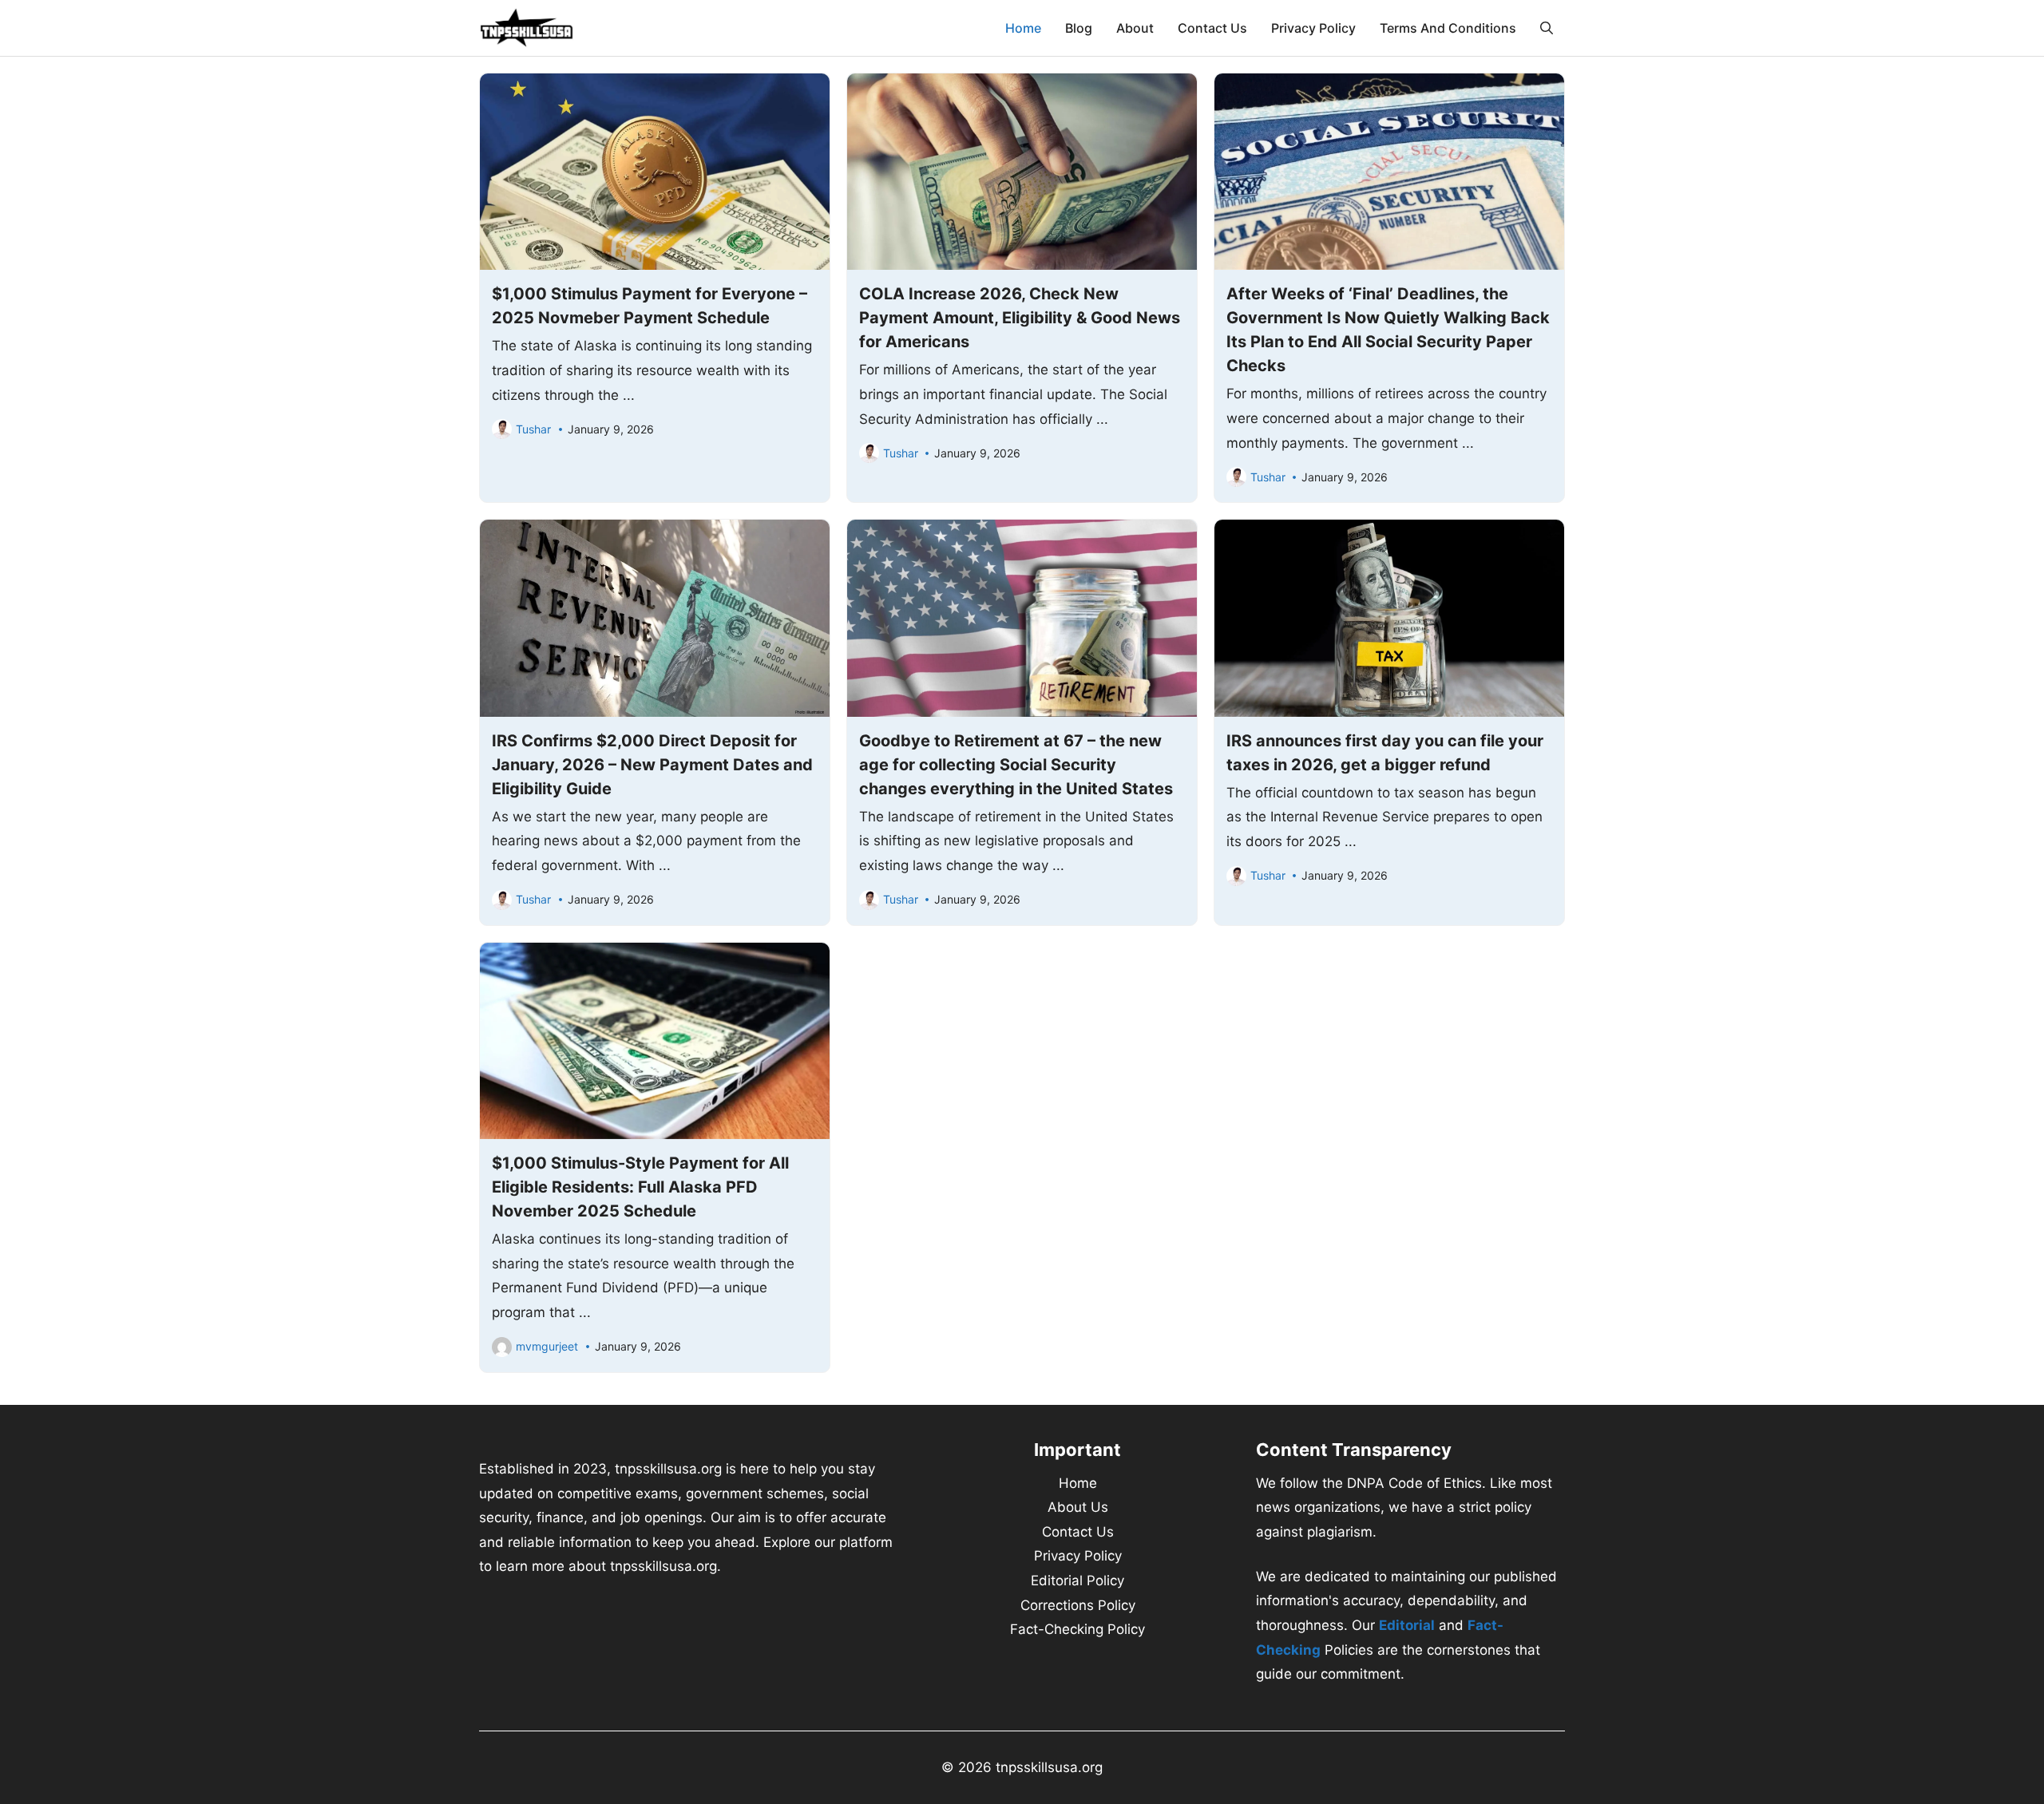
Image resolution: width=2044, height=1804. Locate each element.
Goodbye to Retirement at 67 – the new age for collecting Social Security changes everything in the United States (1016, 765)
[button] (1547, 28)
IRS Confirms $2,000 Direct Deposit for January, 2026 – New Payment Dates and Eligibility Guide (652, 765)
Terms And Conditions (1448, 28)
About (1135, 28)
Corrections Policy (1078, 1605)
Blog (1079, 28)
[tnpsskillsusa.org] (527, 28)
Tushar (533, 429)
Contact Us (1212, 28)
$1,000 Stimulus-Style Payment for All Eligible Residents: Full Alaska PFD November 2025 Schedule (640, 1187)
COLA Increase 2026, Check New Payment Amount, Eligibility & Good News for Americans (1020, 318)
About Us (1078, 1507)
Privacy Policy (1313, 28)
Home (1023, 28)
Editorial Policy (1077, 1580)
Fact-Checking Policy (1077, 1629)
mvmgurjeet (547, 1346)
